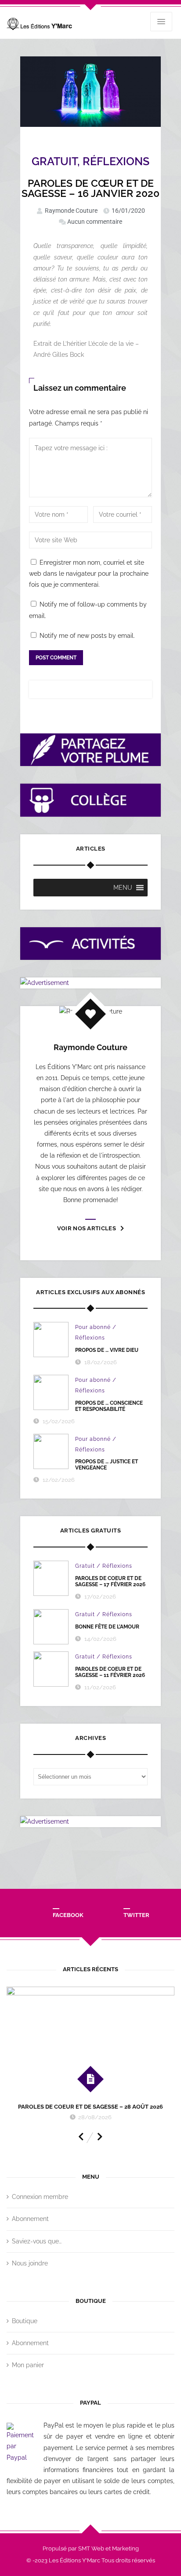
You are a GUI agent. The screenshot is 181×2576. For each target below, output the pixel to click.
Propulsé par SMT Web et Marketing (91, 2548)
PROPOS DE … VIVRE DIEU (107, 1350)
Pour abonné (93, 1327)
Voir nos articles (87, 1228)
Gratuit (54, 161)
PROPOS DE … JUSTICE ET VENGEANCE (107, 1465)
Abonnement (30, 2219)
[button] (123, 888)
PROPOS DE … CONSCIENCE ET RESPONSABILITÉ (109, 1406)
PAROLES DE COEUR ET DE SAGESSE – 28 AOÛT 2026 (90, 2107)
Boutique (25, 2321)
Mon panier (28, 2365)
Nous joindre (30, 2263)
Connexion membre (40, 2197)
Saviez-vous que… (37, 2241)
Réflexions (116, 161)
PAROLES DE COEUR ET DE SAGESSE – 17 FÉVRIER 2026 (110, 1581)
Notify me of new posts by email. (87, 636)
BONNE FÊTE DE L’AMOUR (107, 1627)
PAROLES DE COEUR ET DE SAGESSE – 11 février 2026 (110, 1672)
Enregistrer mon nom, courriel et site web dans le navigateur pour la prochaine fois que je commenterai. (89, 574)
